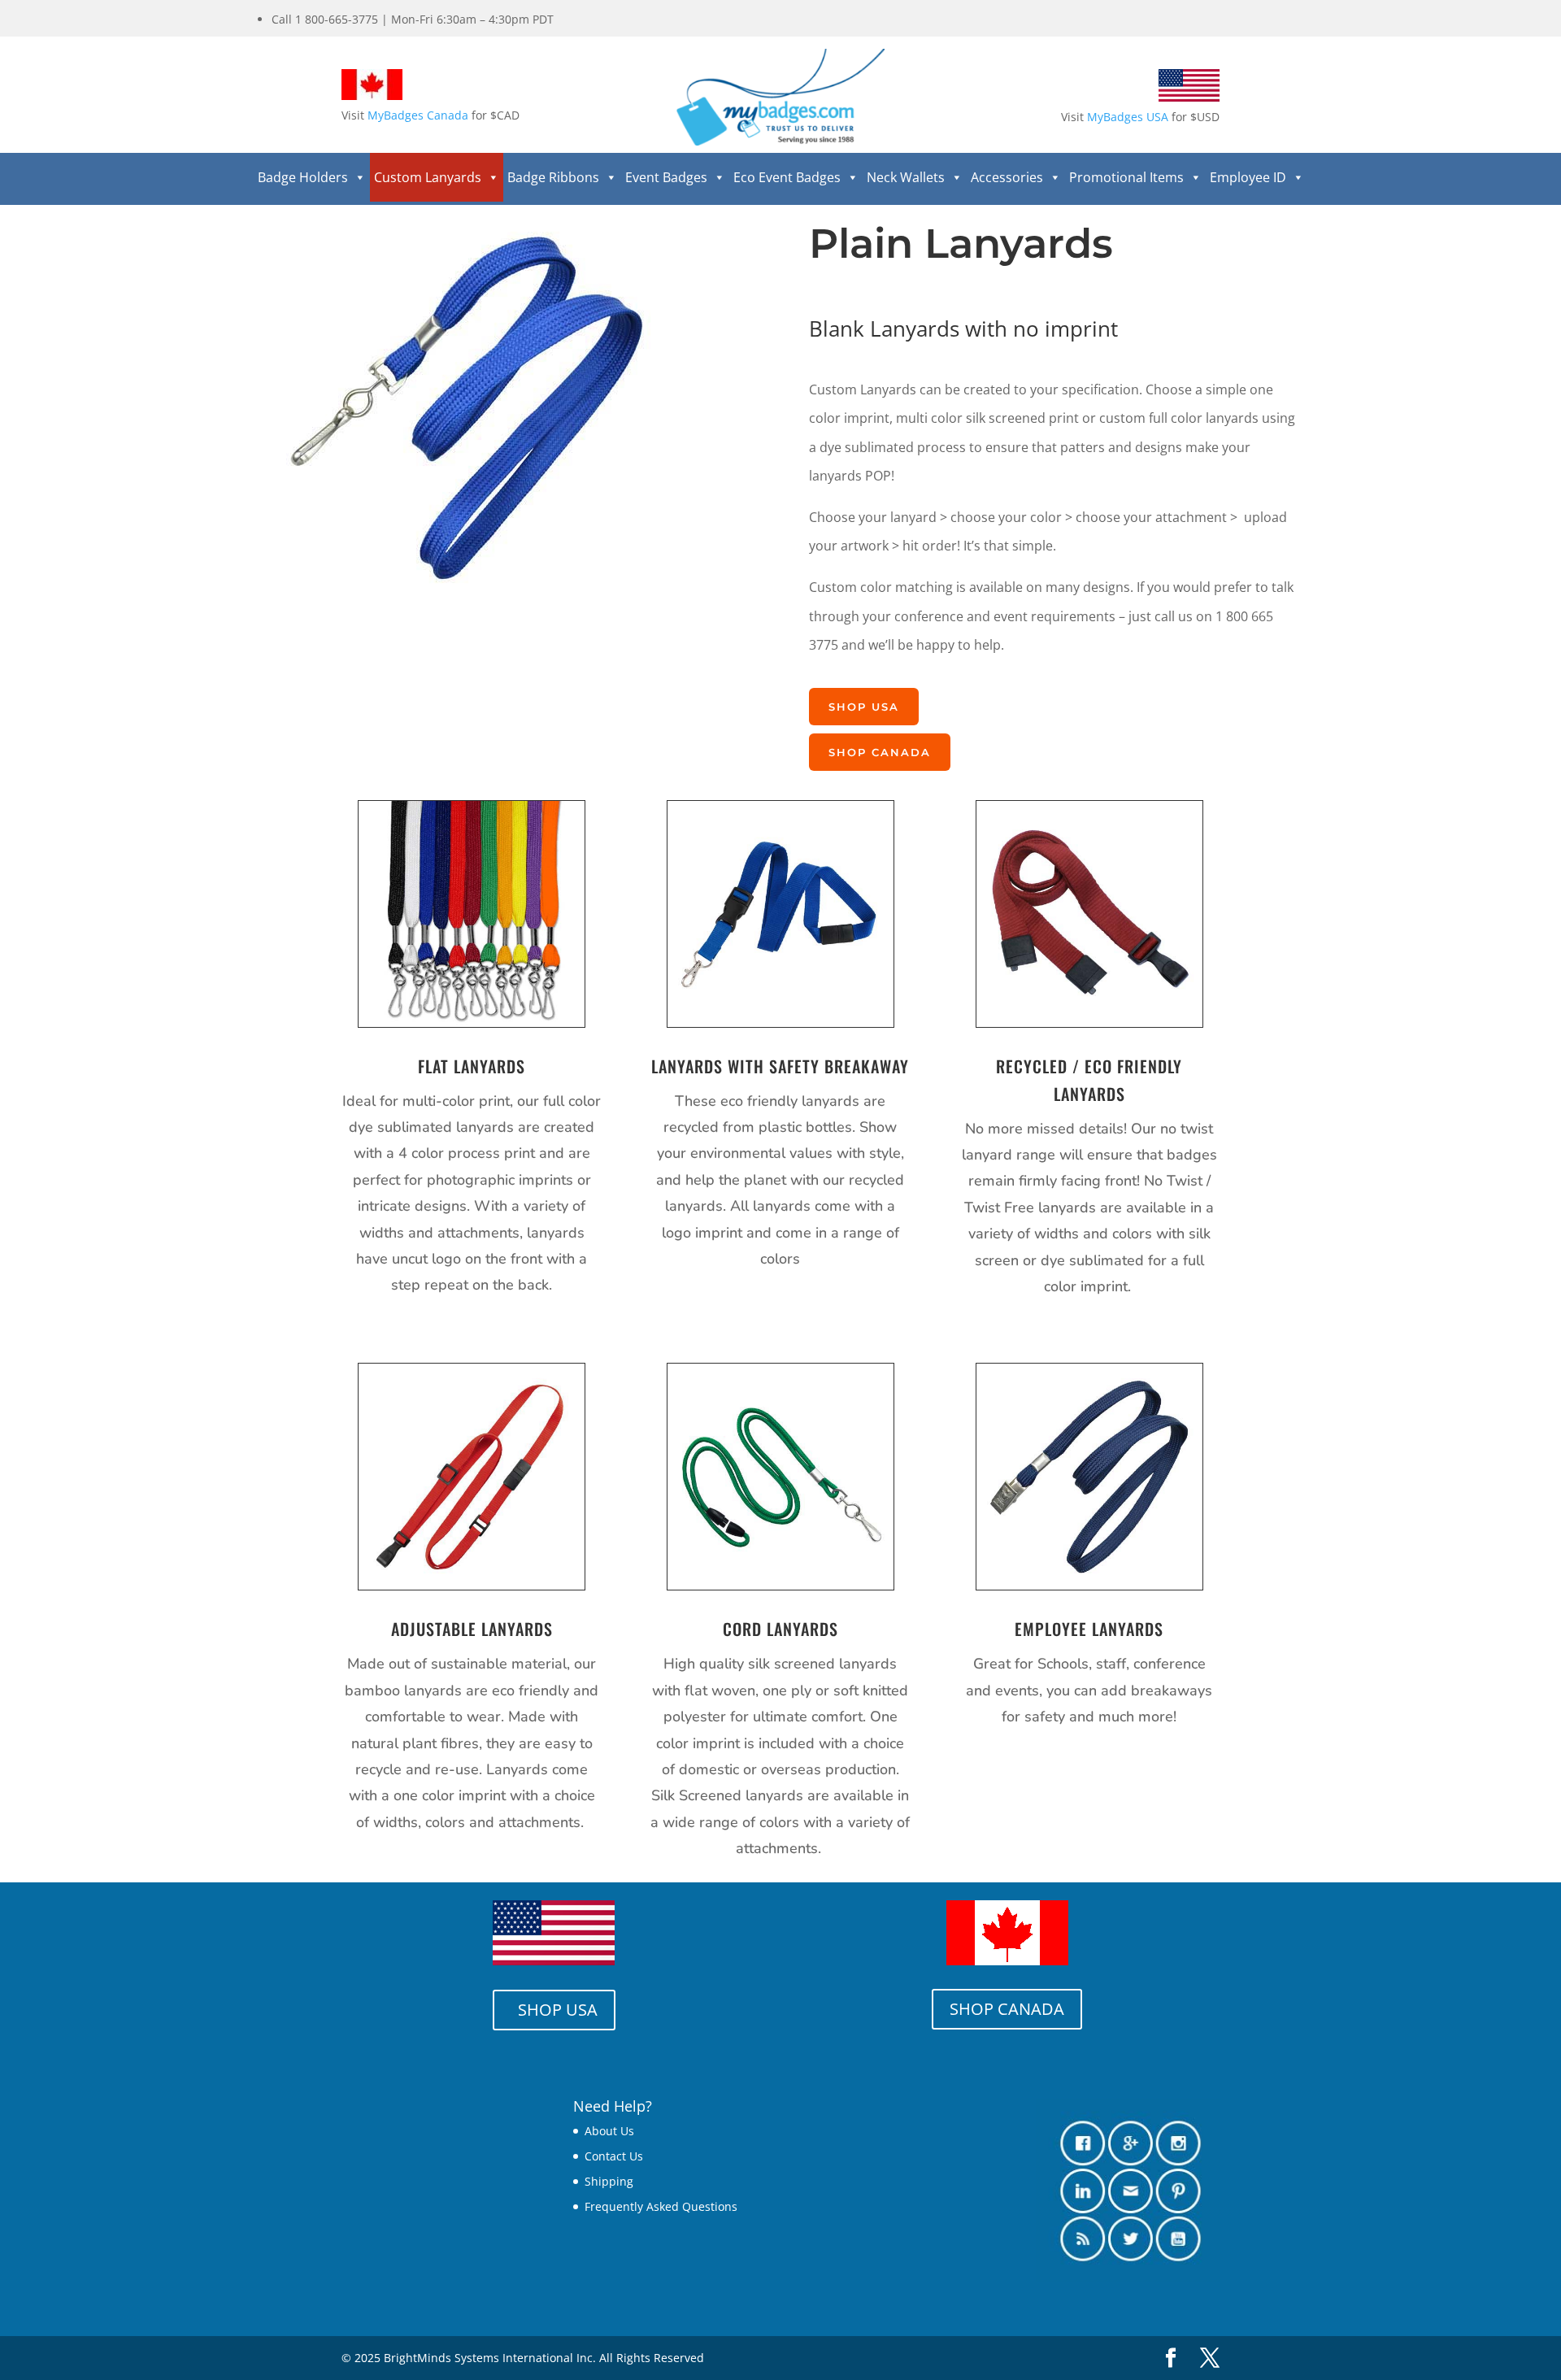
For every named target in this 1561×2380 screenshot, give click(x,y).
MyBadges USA (1128, 117)
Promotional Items (1126, 177)
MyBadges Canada (418, 115)
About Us (609, 2131)
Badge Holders (303, 177)
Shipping (609, 2181)
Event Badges (666, 177)
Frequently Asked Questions (661, 2206)
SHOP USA (864, 707)
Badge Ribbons (553, 177)
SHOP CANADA (880, 752)
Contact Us (614, 2156)
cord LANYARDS (780, 1629)
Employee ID (1248, 177)
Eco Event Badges (787, 177)
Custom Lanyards (428, 177)
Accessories (1007, 177)
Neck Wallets (906, 177)
